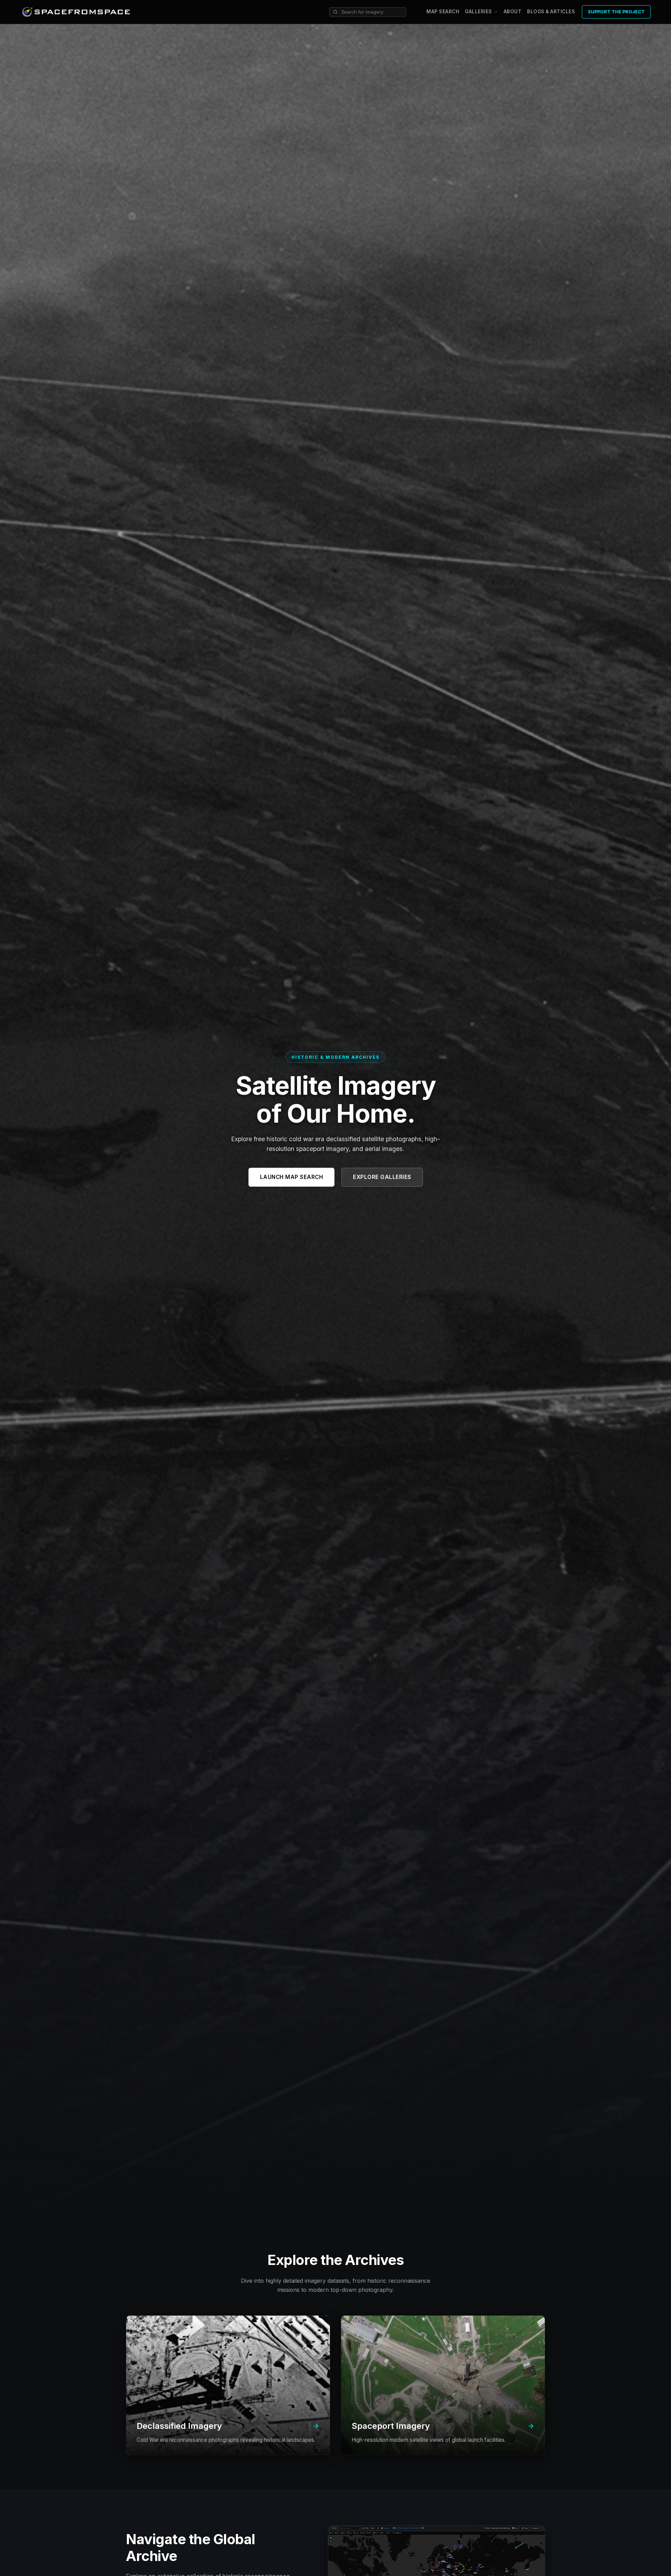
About (513, 12)
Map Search (443, 12)
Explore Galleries (382, 1177)
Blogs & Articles (551, 12)
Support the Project (616, 12)
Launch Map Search (292, 1177)
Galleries (478, 12)
